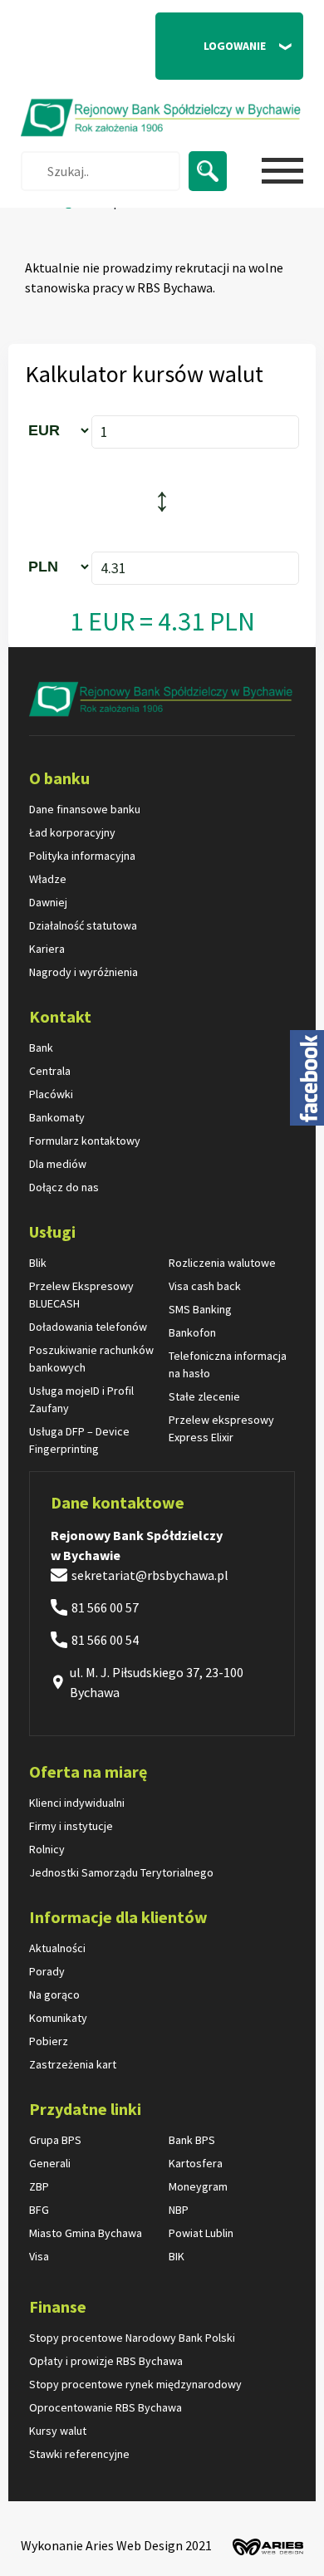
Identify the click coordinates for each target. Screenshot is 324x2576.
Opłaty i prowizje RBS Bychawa (106, 2361)
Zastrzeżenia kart (73, 2064)
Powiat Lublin (201, 2233)
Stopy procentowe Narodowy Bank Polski (132, 2338)
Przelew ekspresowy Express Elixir (221, 1428)
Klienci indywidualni (77, 1803)
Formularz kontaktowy (85, 1141)
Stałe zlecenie (204, 1396)
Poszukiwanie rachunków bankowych (91, 1359)
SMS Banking (200, 1309)
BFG (39, 2210)
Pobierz (49, 2041)
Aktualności (57, 1948)
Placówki (51, 1094)
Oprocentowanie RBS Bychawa (106, 2407)
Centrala (50, 1071)
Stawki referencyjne (79, 2454)
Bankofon (192, 1332)
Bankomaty (57, 1117)
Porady (47, 1971)
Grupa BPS (55, 2140)
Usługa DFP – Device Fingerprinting (79, 1440)
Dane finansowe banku (85, 809)
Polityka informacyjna (82, 856)
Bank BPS (192, 2140)
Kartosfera (196, 2163)
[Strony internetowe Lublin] (264, 2544)
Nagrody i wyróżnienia (83, 972)
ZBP (39, 2186)
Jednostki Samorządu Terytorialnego (121, 1872)
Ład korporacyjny (72, 832)
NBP (179, 2210)
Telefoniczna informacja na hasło (228, 1364)
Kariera (47, 949)
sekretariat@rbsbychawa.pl (150, 1575)
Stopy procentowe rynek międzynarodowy (135, 2384)
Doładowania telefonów (88, 1327)
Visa (39, 2256)
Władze (48, 879)
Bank (41, 1048)
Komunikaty (58, 2018)
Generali (50, 2163)
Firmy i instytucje (71, 1826)
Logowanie (218, 54)
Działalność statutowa (83, 925)
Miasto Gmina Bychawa (86, 2233)
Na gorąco (54, 1995)
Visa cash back (205, 1286)
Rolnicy (47, 1849)
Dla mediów (58, 1164)
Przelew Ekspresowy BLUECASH (81, 1295)
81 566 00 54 (105, 1640)
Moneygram (198, 2186)
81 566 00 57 (105, 1607)
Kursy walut (58, 2431)
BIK (177, 2256)
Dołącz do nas (64, 1187)
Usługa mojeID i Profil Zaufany (81, 1399)
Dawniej (48, 902)
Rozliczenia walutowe (222, 1263)
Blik (38, 1263)
